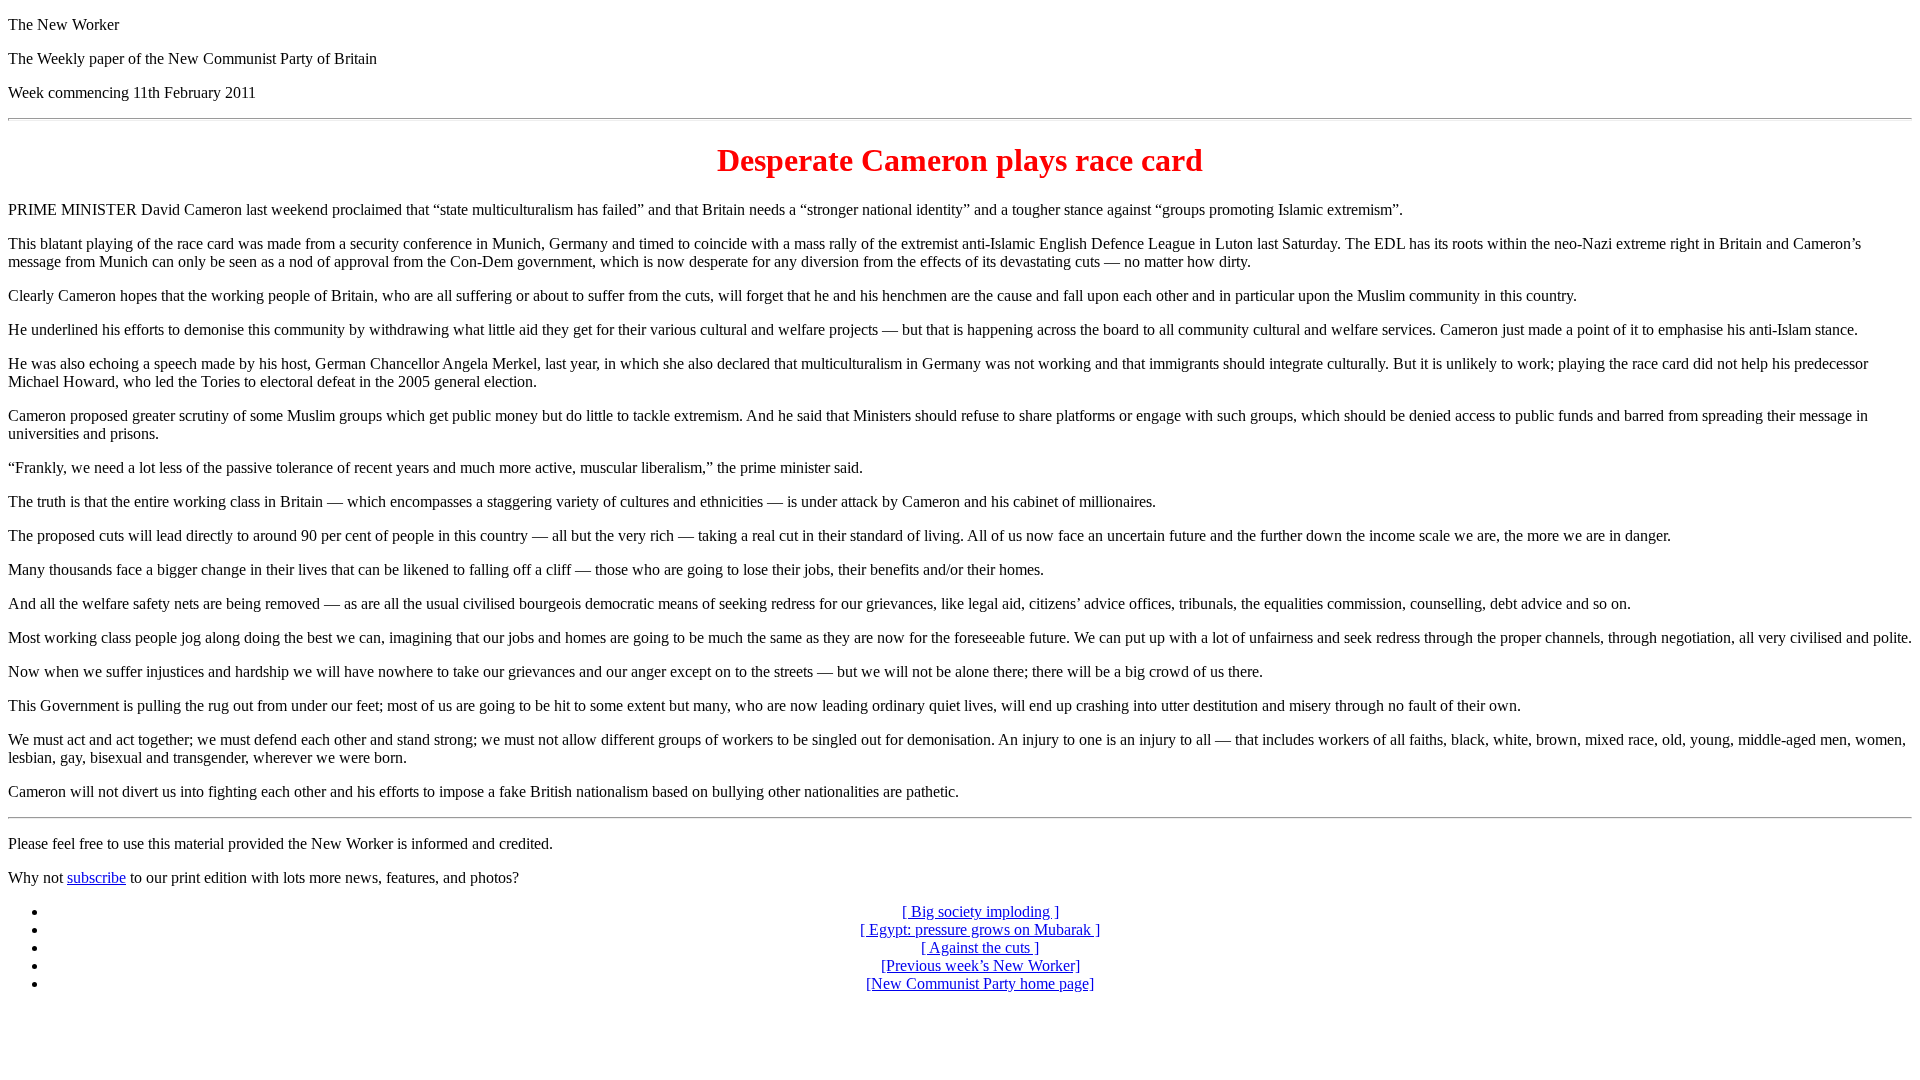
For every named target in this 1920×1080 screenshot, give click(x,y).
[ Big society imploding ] (980, 911)
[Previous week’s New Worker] (980, 965)
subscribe (96, 877)
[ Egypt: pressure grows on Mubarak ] (980, 929)
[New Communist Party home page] (980, 983)
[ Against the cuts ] (980, 947)
